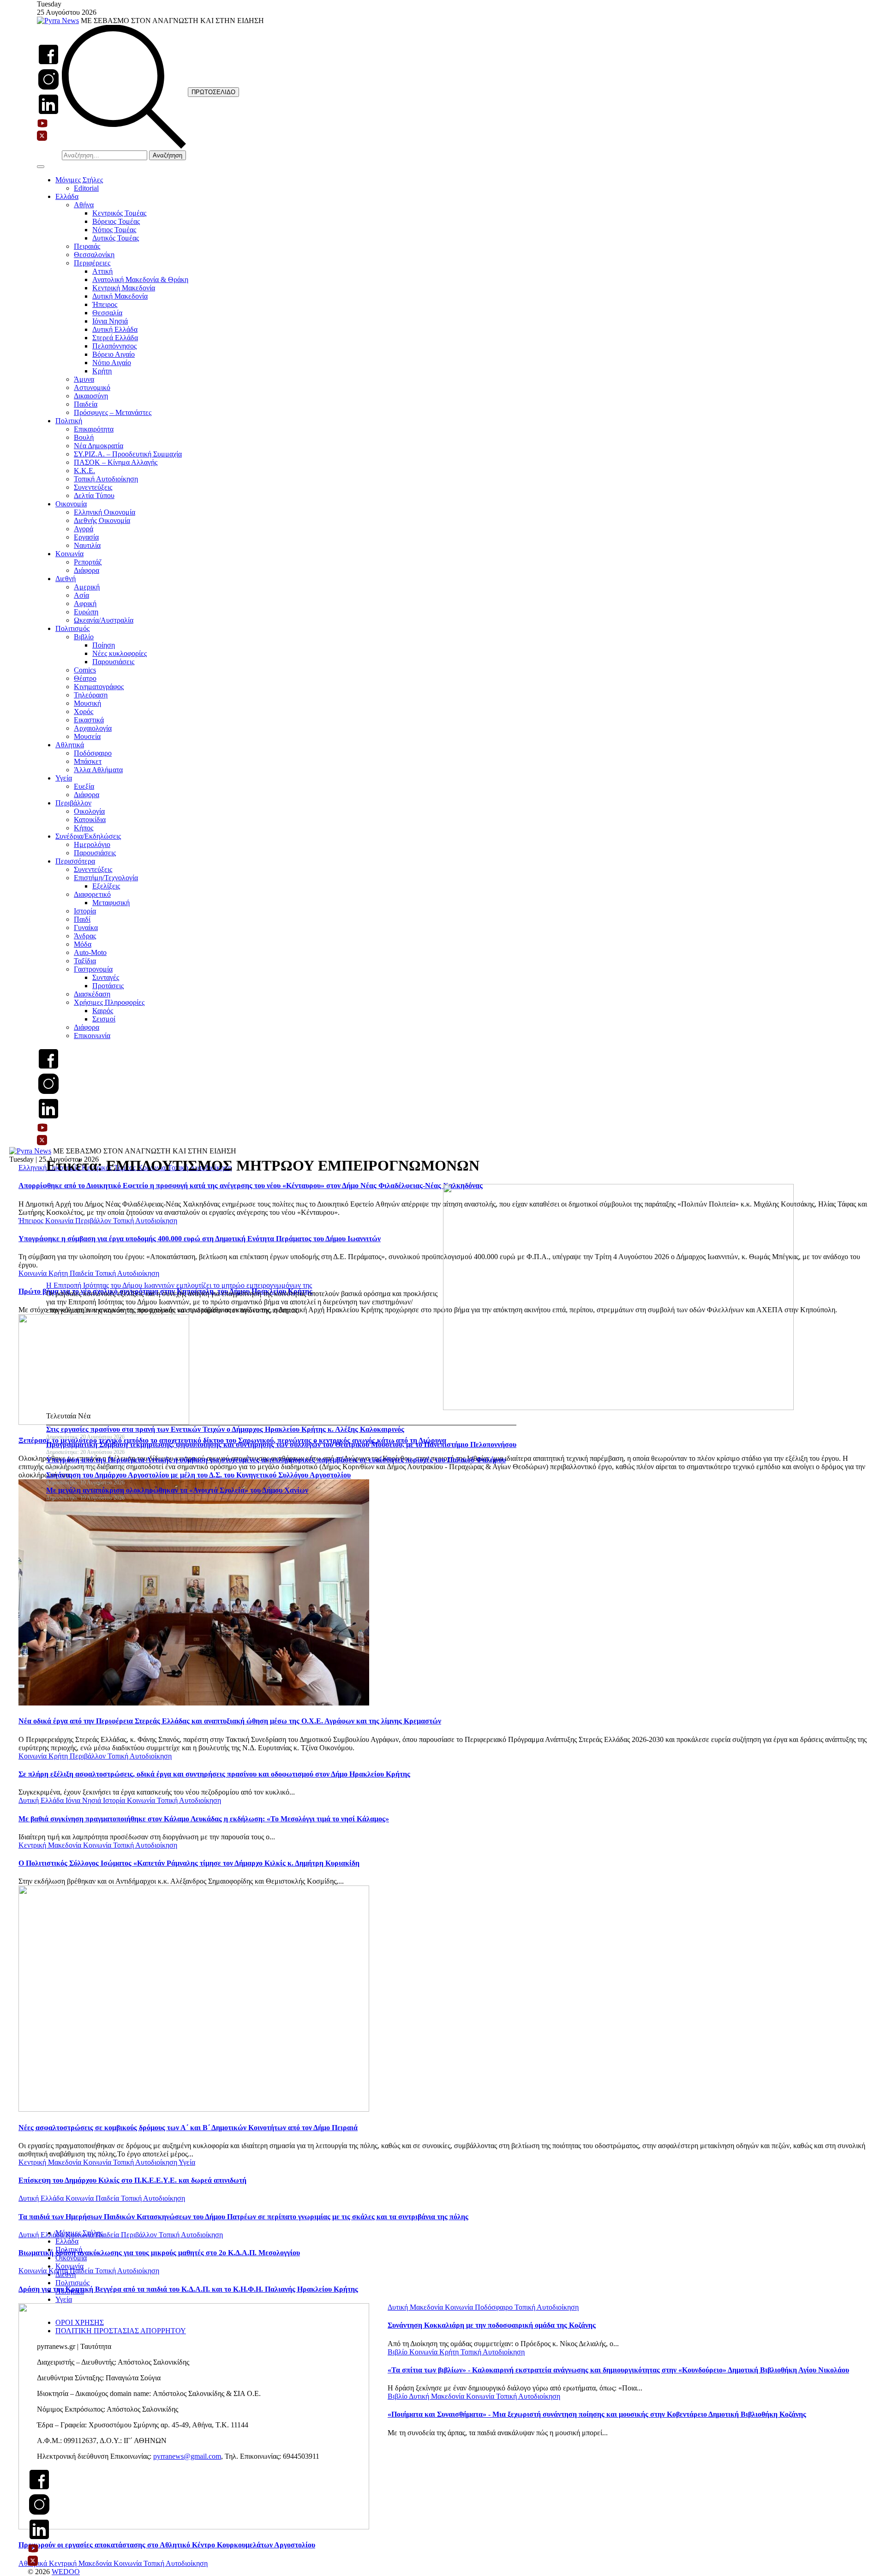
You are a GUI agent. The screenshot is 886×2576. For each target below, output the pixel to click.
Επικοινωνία (92, 1036)
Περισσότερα (75, 861)
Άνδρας (85, 936)
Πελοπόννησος (114, 346)
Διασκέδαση (92, 994)
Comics (85, 670)
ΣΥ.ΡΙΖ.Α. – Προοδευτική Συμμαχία (128, 454)
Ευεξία (84, 786)
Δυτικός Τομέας (116, 238)
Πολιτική (69, 421)
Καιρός (103, 1011)
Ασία (81, 595)
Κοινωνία (69, 554)
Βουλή (84, 437)
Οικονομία (71, 504)
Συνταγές (106, 977)
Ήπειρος (105, 304)
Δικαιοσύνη (91, 396)
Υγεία (64, 778)
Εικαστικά (89, 720)
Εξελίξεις (106, 886)
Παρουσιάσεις (113, 662)
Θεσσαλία (107, 313)
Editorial (86, 188)
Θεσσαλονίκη (94, 255)
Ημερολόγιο (92, 844)
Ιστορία (85, 911)
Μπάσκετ (88, 761)
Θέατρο (85, 678)
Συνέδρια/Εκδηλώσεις (88, 836)
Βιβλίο (84, 637)
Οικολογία (89, 811)
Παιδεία (86, 404)
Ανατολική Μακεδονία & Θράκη (140, 279)
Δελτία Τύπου (94, 495)
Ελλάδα (67, 196)
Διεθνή (66, 579)
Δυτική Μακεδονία (120, 296)
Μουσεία (87, 736)
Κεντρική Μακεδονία (124, 288)
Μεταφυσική (111, 903)
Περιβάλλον (73, 803)
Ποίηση (104, 645)
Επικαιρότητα (94, 429)
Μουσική (87, 703)
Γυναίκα (86, 928)
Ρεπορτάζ (88, 562)
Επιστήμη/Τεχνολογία (106, 878)
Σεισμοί (104, 1019)
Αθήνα (84, 205)
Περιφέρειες (92, 263)
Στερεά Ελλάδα (115, 338)
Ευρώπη (86, 612)
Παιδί (82, 919)
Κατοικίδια (90, 820)
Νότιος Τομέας (114, 230)
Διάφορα (87, 570)
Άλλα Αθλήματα (98, 770)
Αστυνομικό (92, 387)
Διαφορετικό (92, 894)
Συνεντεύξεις (93, 487)
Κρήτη (102, 371)
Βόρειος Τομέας (116, 221)
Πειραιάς (87, 246)
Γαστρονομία (93, 969)
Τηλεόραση (91, 695)
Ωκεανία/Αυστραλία (104, 620)
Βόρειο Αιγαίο (114, 354)
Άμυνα (84, 379)
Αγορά (84, 529)
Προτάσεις (108, 986)
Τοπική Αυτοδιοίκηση (106, 479)
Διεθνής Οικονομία (102, 520)
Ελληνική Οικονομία (105, 512)
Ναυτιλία (87, 545)
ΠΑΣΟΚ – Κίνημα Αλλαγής (116, 462)
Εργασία (86, 537)
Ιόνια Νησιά (110, 321)
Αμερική (87, 587)
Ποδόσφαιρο (93, 753)
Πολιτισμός (72, 628)
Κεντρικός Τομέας (119, 213)
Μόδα (83, 944)
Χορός (84, 712)
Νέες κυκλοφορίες (120, 653)
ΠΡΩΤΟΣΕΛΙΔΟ (213, 92)
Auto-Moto (90, 952)
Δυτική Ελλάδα (115, 329)
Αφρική (85, 603)
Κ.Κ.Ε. (84, 471)
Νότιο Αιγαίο (112, 363)
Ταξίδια (85, 961)
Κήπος (84, 828)
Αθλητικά (70, 745)
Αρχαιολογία (93, 728)
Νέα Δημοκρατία (99, 446)
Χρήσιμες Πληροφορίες (109, 1002)
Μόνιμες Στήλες (79, 180)
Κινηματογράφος (99, 687)
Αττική (102, 271)
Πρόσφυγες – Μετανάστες (113, 412)
